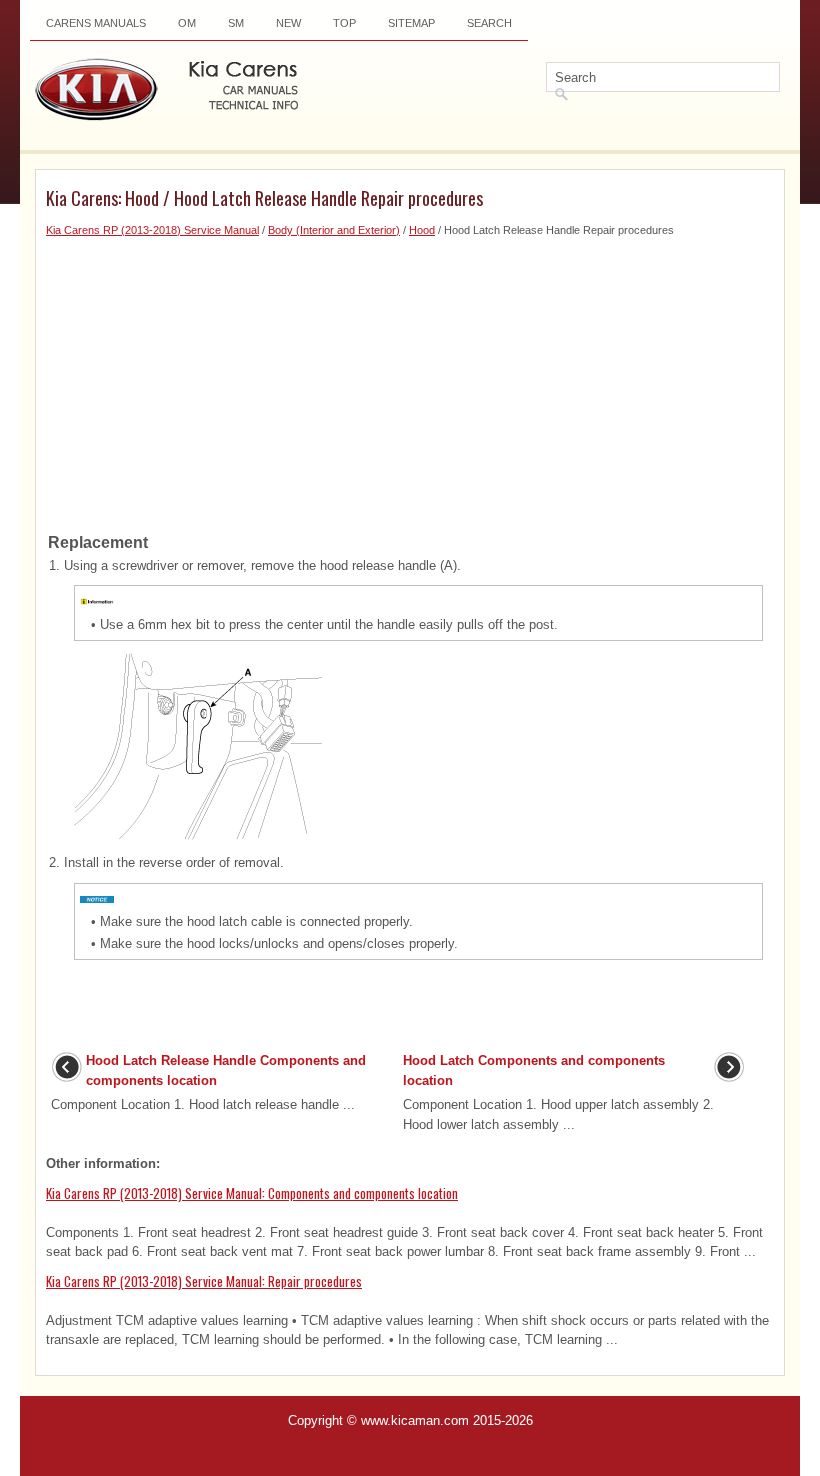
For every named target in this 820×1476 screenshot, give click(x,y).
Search (489, 23)
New (288, 23)
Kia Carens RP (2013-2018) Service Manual (152, 230)
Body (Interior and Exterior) (334, 230)
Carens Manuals (96, 23)
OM (187, 23)
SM (236, 23)
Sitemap (411, 23)
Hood (422, 230)
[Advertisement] (410, 379)
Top (344, 23)
